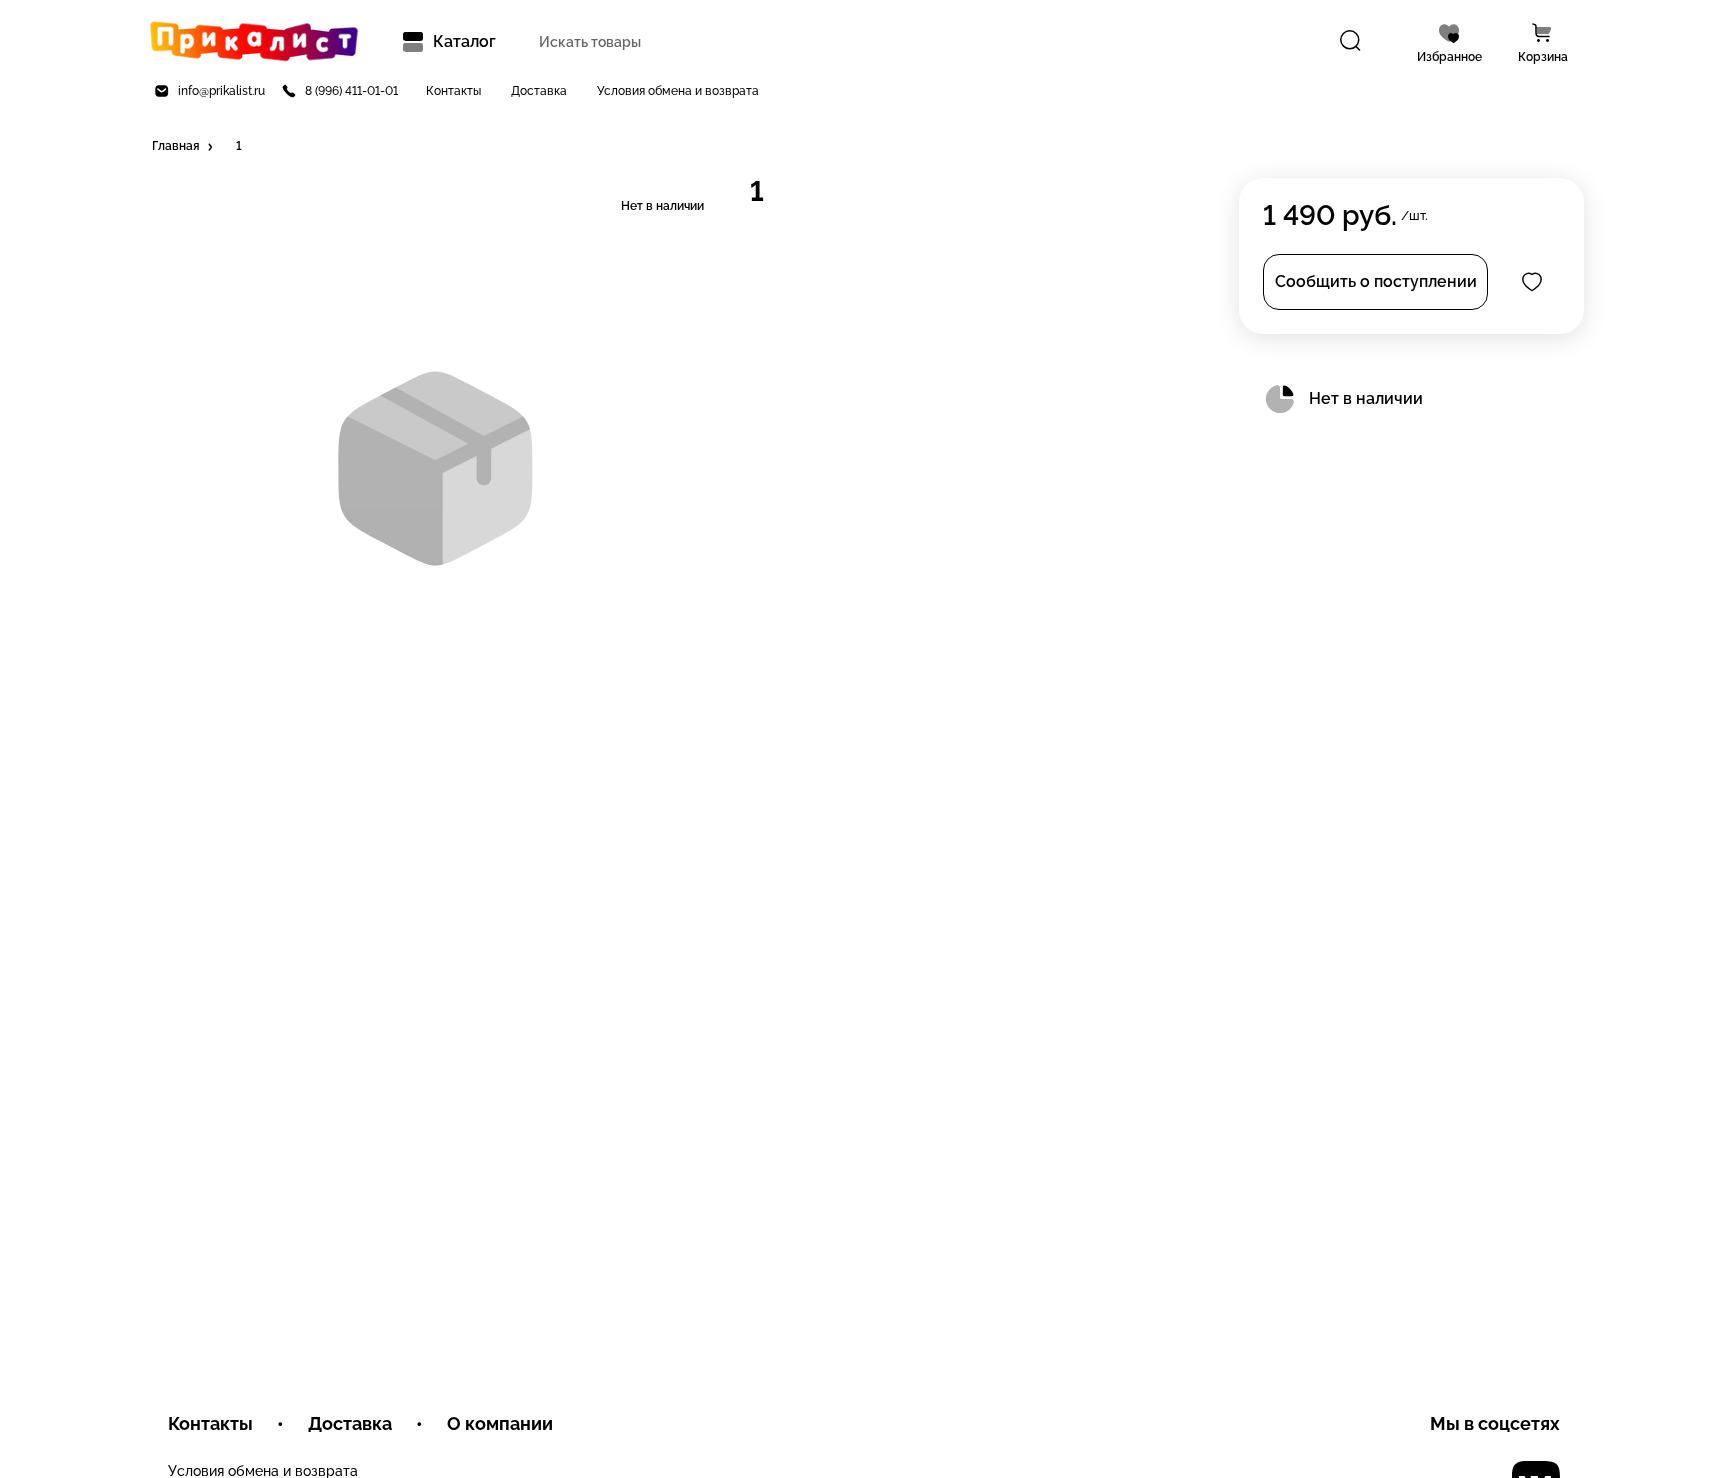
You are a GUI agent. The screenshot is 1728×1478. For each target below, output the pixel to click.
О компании (500, 1423)
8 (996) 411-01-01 (351, 91)
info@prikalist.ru (221, 91)
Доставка (539, 91)
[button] (184, 147)
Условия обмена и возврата (678, 91)
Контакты (453, 91)
